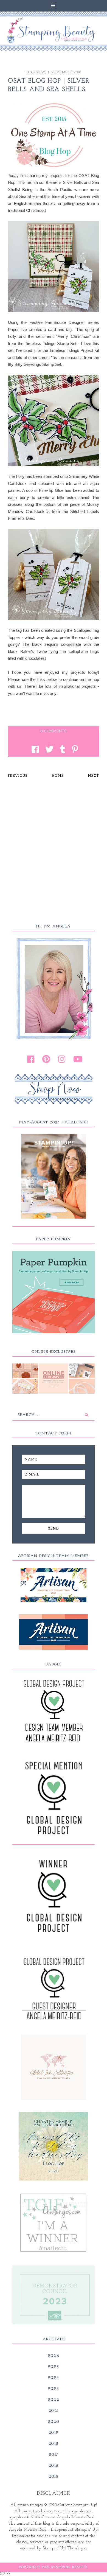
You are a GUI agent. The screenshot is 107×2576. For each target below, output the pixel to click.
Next (94, 776)
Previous (18, 776)
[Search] (86, 1415)
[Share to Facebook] (34, 750)
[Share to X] (48, 750)
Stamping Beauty (69, 2567)
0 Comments (54, 731)
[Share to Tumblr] (61, 750)
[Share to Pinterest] (74, 750)
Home (58, 776)
